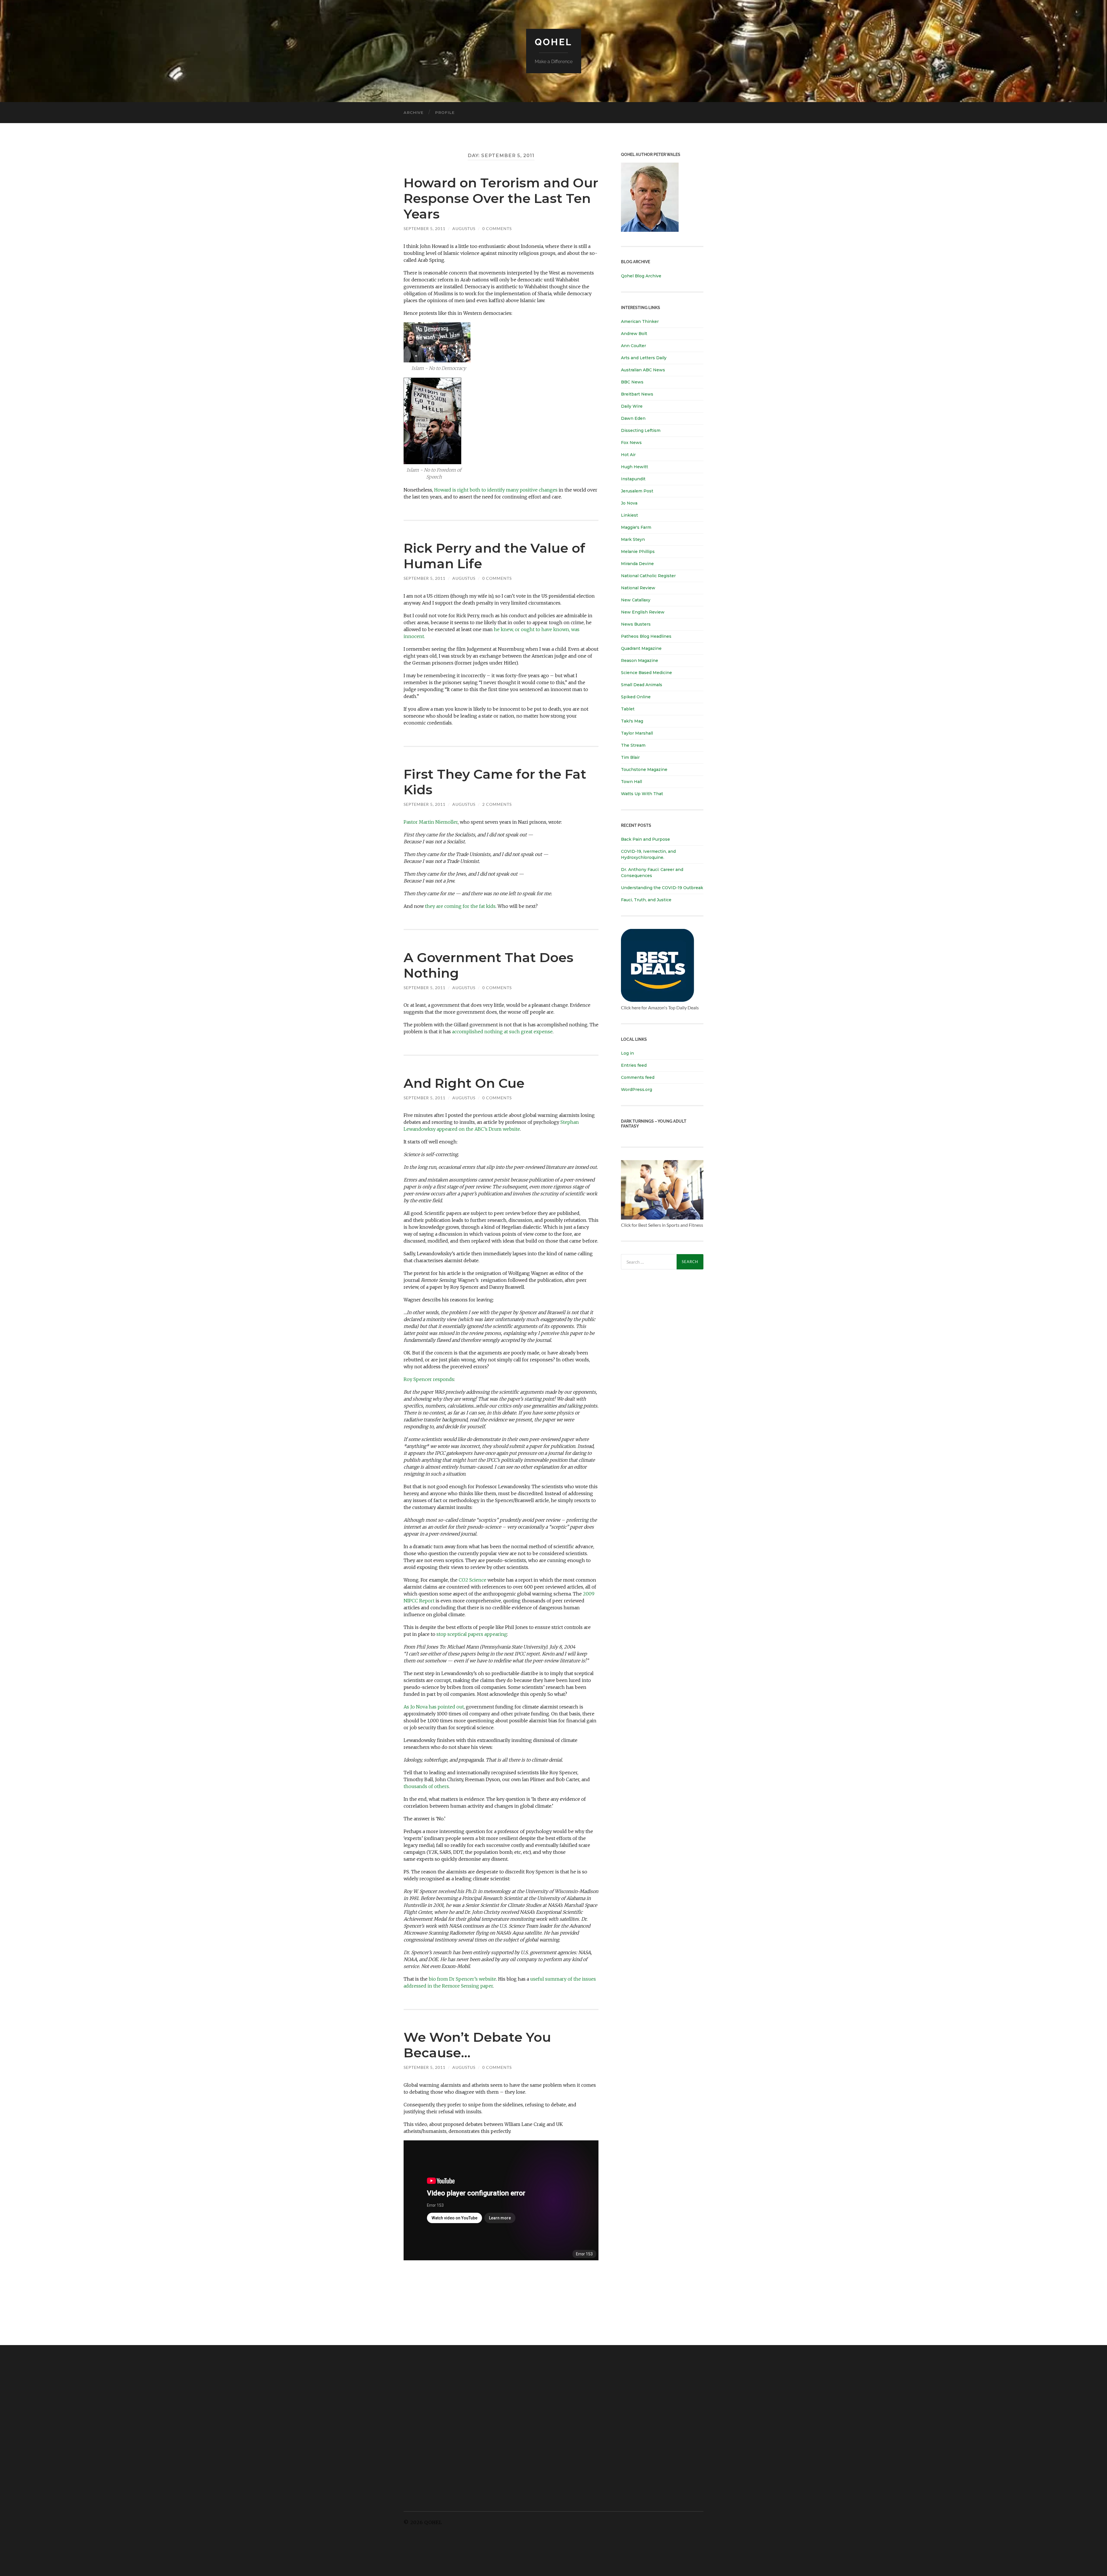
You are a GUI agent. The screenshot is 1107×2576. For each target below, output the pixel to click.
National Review (638, 588)
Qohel (553, 42)
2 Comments (497, 804)
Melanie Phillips (638, 552)
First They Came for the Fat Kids (495, 782)
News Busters (636, 624)
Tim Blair (630, 757)
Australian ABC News (643, 370)
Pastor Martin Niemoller (431, 822)
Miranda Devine (637, 564)
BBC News (632, 382)
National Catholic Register (648, 576)
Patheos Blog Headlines (646, 636)
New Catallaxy (636, 600)
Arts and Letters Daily (644, 358)
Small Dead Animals (642, 685)
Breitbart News (637, 394)
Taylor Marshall (637, 733)
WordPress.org (637, 1090)
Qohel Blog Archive (641, 276)
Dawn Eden (633, 418)
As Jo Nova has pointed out (434, 1707)
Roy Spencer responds (429, 1379)
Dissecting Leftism (641, 430)
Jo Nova (629, 503)
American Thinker (640, 321)
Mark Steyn (633, 539)
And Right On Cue (464, 1083)
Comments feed (638, 1077)
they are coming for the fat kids (460, 906)
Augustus (464, 228)
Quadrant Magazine (641, 648)
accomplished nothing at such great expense (502, 1032)
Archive (414, 112)
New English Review (643, 612)
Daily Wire (632, 406)
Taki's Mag (632, 721)
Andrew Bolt (634, 334)
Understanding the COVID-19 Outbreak (662, 888)
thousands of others (426, 1786)
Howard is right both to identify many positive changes (496, 490)
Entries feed (634, 1065)
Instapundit (633, 479)
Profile (445, 112)
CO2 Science (472, 1580)
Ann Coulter (633, 346)
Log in (627, 1053)
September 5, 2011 (424, 228)
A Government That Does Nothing (488, 965)
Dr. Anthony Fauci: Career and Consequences (652, 873)
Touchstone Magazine (644, 769)
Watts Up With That (642, 794)
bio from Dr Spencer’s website (462, 1979)
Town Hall (631, 782)
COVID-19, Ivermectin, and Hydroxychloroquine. (648, 854)
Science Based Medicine (646, 673)
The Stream (633, 745)
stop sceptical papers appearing (472, 1634)
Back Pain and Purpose (645, 839)
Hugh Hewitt (635, 467)
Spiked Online (636, 697)
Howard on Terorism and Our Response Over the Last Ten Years (501, 198)
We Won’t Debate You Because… (477, 2045)
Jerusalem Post (637, 491)
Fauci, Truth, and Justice (646, 900)
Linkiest (629, 515)
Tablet (628, 709)
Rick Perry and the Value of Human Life (494, 556)
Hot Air (628, 455)
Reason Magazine (640, 661)
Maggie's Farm (636, 527)
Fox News (631, 443)
